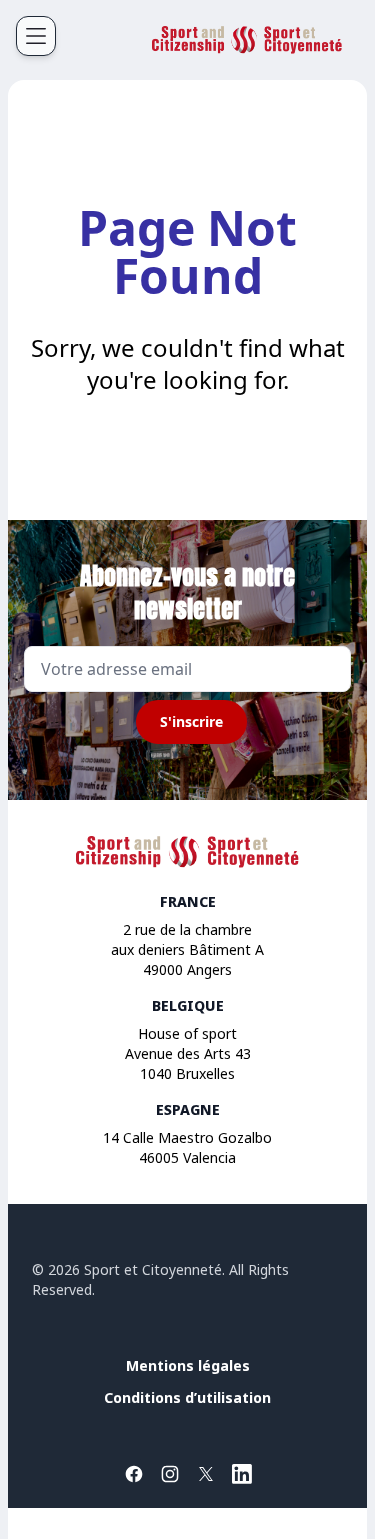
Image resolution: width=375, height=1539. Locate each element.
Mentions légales (188, 1365)
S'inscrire (191, 721)
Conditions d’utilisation (187, 1397)
